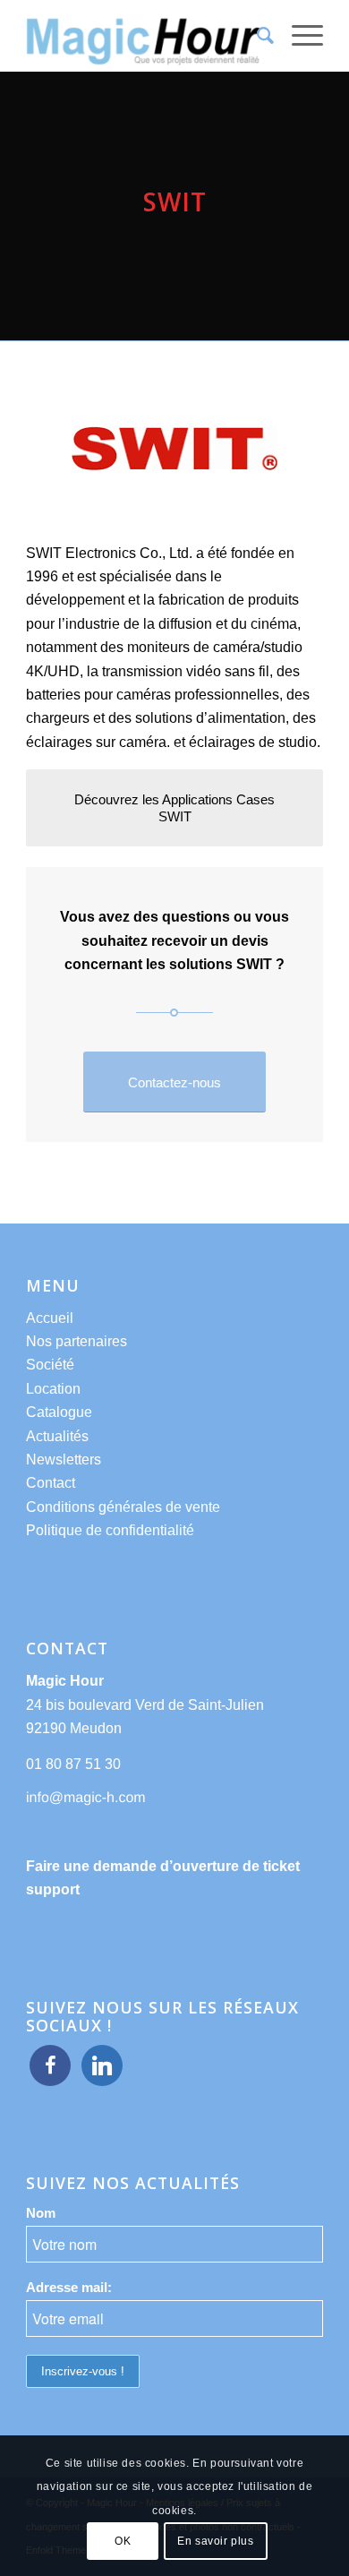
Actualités (57, 1436)
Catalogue (59, 1412)
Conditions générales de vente (123, 1507)
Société (50, 1365)
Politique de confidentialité (110, 1530)
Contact (51, 1483)
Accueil (50, 1318)
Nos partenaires (77, 1341)
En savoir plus (215, 2541)
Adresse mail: (69, 2288)
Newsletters (64, 1460)
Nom (41, 2213)
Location (53, 1389)
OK (123, 2541)
